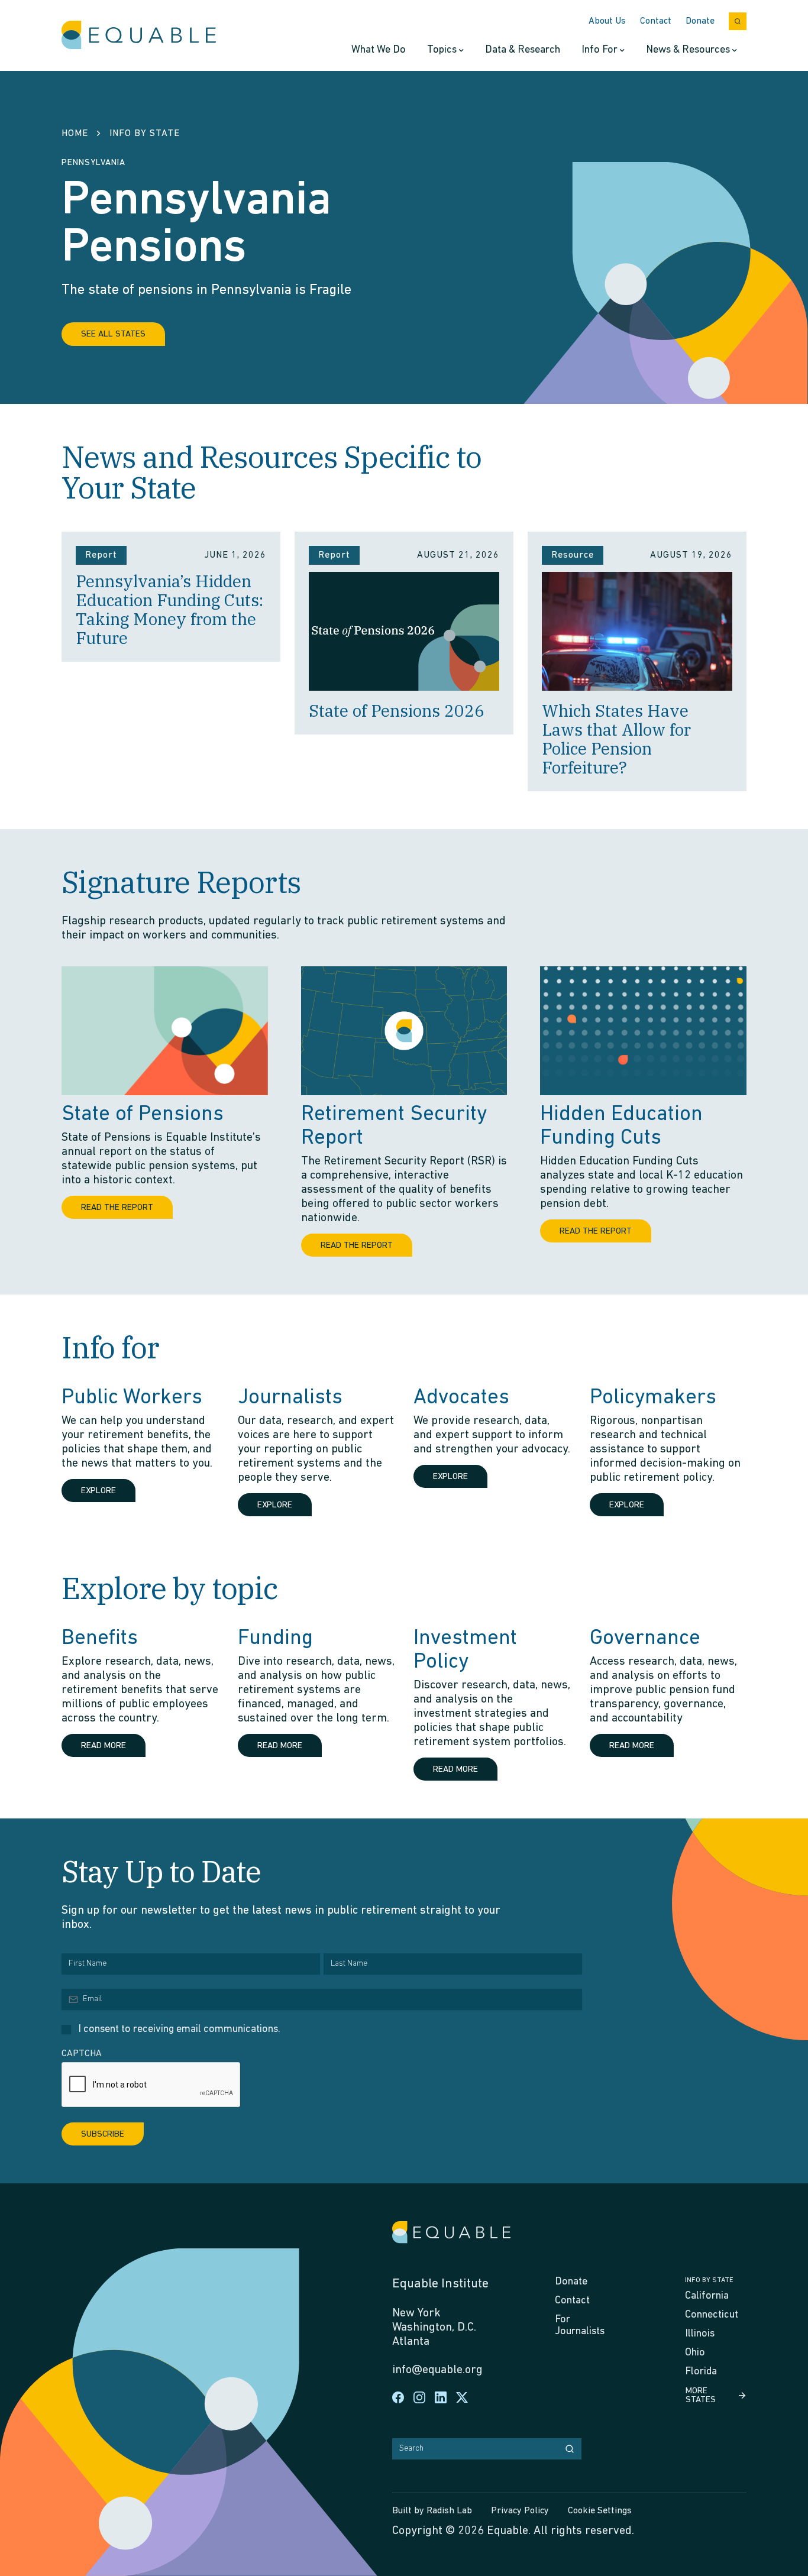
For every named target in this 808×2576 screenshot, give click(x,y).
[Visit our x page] (462, 2397)
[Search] (570, 2449)
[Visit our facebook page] (398, 2397)
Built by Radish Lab (432, 2511)
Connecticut (712, 2315)
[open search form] (738, 21)
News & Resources (688, 50)
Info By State (145, 134)
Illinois (700, 2334)
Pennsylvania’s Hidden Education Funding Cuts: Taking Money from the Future (169, 609)
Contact (656, 21)
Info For (599, 50)
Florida (701, 2372)
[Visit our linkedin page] (441, 2397)
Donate (700, 21)
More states (701, 2396)
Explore (98, 1491)
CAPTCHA (82, 2054)
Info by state (709, 2280)
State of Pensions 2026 (397, 711)
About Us (607, 21)
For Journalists (580, 2326)
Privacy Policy (520, 2511)
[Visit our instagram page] (419, 2397)
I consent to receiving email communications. (179, 2030)
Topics (442, 50)
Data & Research (523, 50)
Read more (104, 1746)
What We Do (379, 50)
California (707, 2296)
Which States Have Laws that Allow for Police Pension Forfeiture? (616, 739)
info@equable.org (437, 2370)
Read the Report (117, 1208)
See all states (113, 334)
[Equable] (139, 35)
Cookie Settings (600, 2511)
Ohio (695, 2353)
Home (75, 134)
